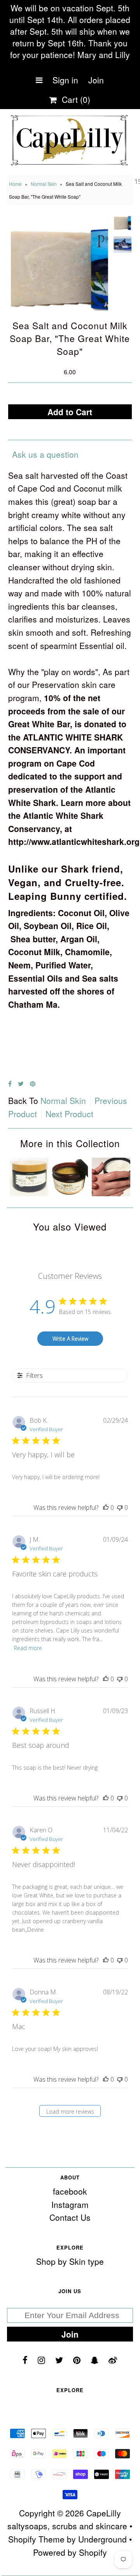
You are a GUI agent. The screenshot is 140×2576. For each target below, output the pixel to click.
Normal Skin (44, 184)
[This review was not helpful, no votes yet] (120, 1508)
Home (15, 184)
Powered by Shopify (70, 2552)
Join (96, 80)
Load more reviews (70, 2111)
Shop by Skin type (70, 2261)
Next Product (69, 1114)
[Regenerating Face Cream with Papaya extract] (70, 1193)
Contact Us (70, 2217)
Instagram (70, 2204)
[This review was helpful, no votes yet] (106, 1508)
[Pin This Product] (33, 1083)
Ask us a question (45, 454)
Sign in (65, 80)
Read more (28, 1648)
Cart (74, 99)
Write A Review (70, 1339)
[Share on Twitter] (21, 1083)
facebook (70, 2191)
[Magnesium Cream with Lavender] (29, 1193)
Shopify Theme (36, 2539)
